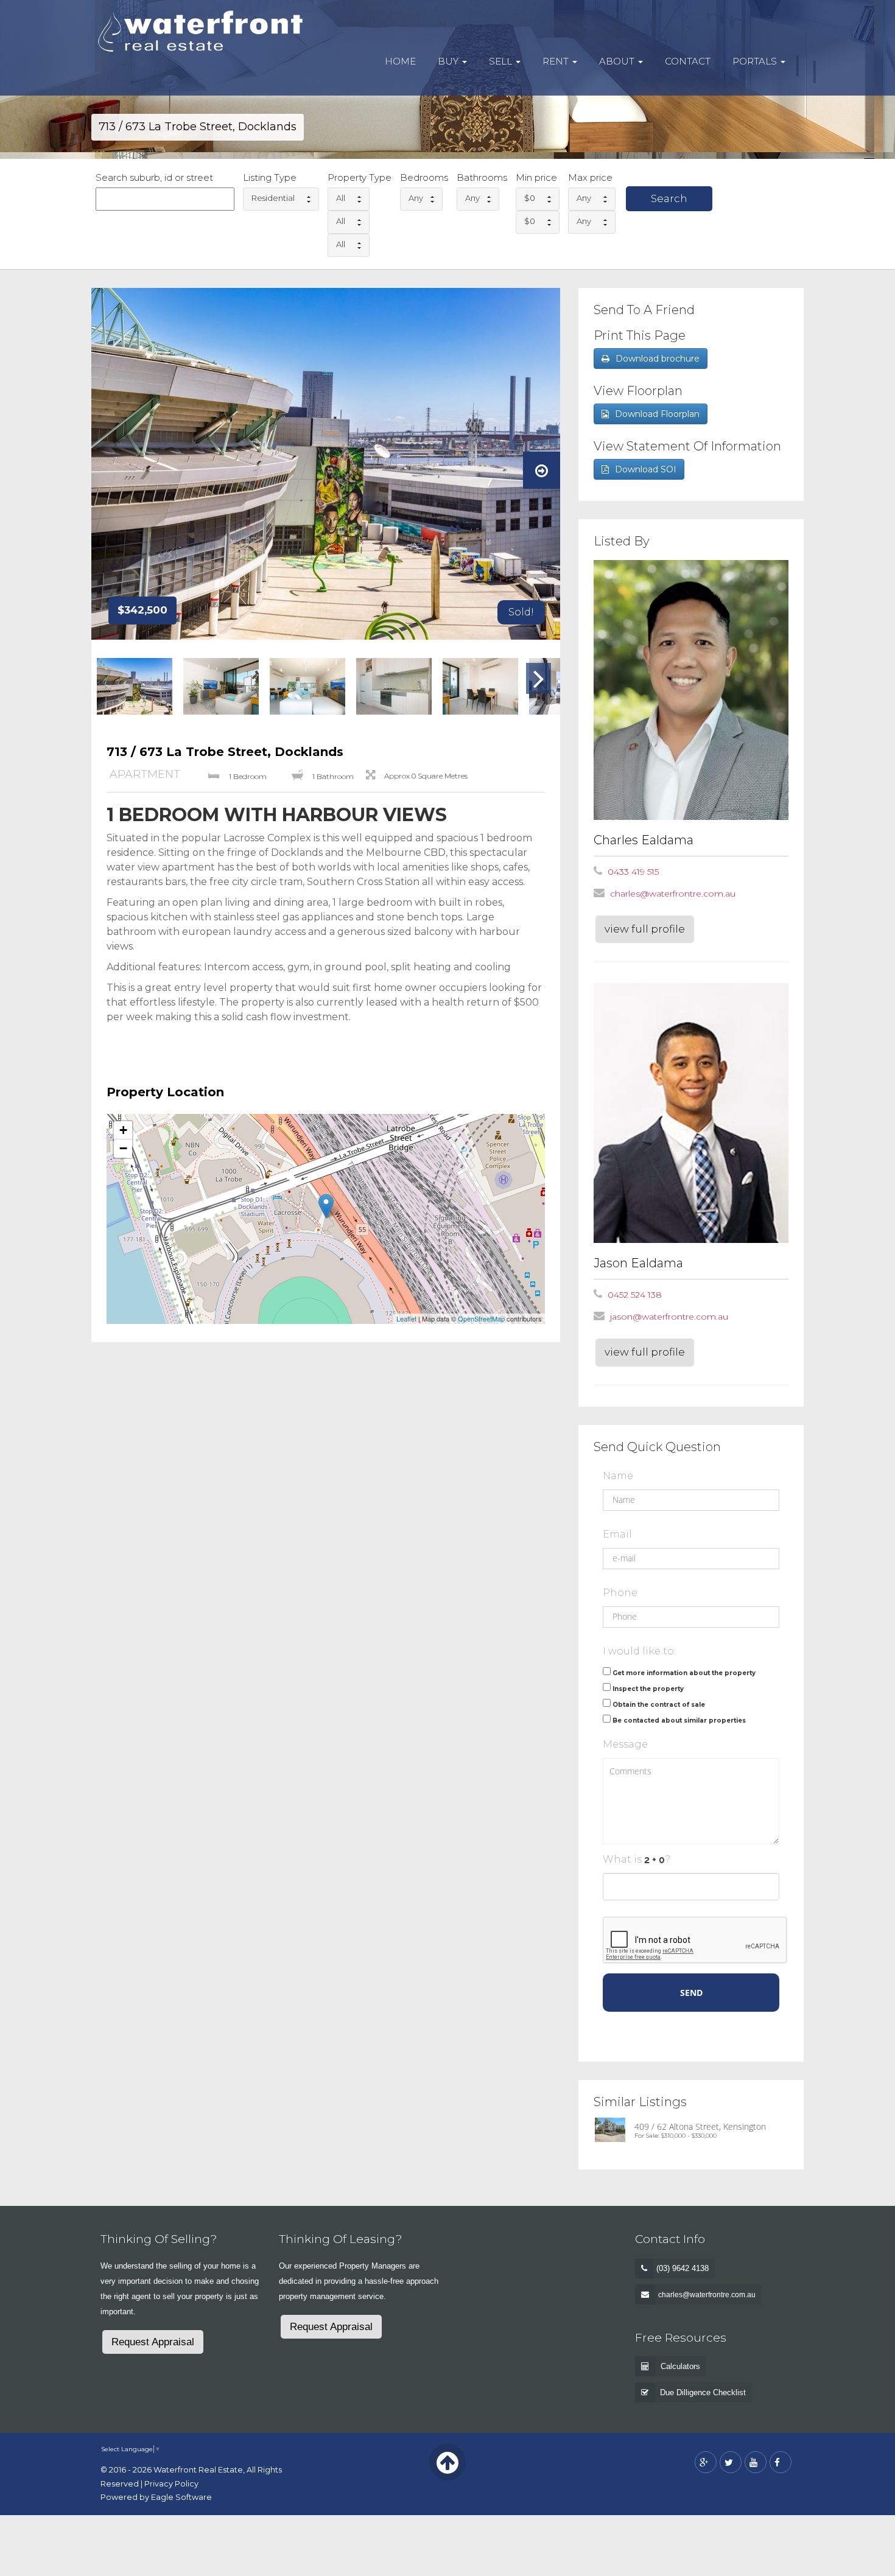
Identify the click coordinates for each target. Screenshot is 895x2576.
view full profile (645, 929)
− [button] (123, 1148)
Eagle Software (181, 2497)
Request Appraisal (153, 2342)
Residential (273, 198)
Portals (756, 61)
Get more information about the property (684, 1673)
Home (400, 61)
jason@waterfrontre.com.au (669, 1317)
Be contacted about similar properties (679, 1720)
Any (416, 198)
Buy (449, 61)
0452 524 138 (635, 1295)
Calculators (680, 2366)
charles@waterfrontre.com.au (673, 894)
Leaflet (406, 1318)
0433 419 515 (633, 872)
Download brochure (658, 359)
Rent (557, 61)
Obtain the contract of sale (659, 1705)
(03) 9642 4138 (683, 2268)
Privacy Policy (171, 2484)
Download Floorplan (657, 414)
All (341, 198)
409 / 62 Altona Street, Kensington (700, 2126)
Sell (502, 61)
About (618, 61)
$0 (530, 198)
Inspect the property (648, 1689)
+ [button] (123, 1130)
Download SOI (646, 469)
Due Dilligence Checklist (703, 2392)
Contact (688, 61)
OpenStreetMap (481, 1318)
